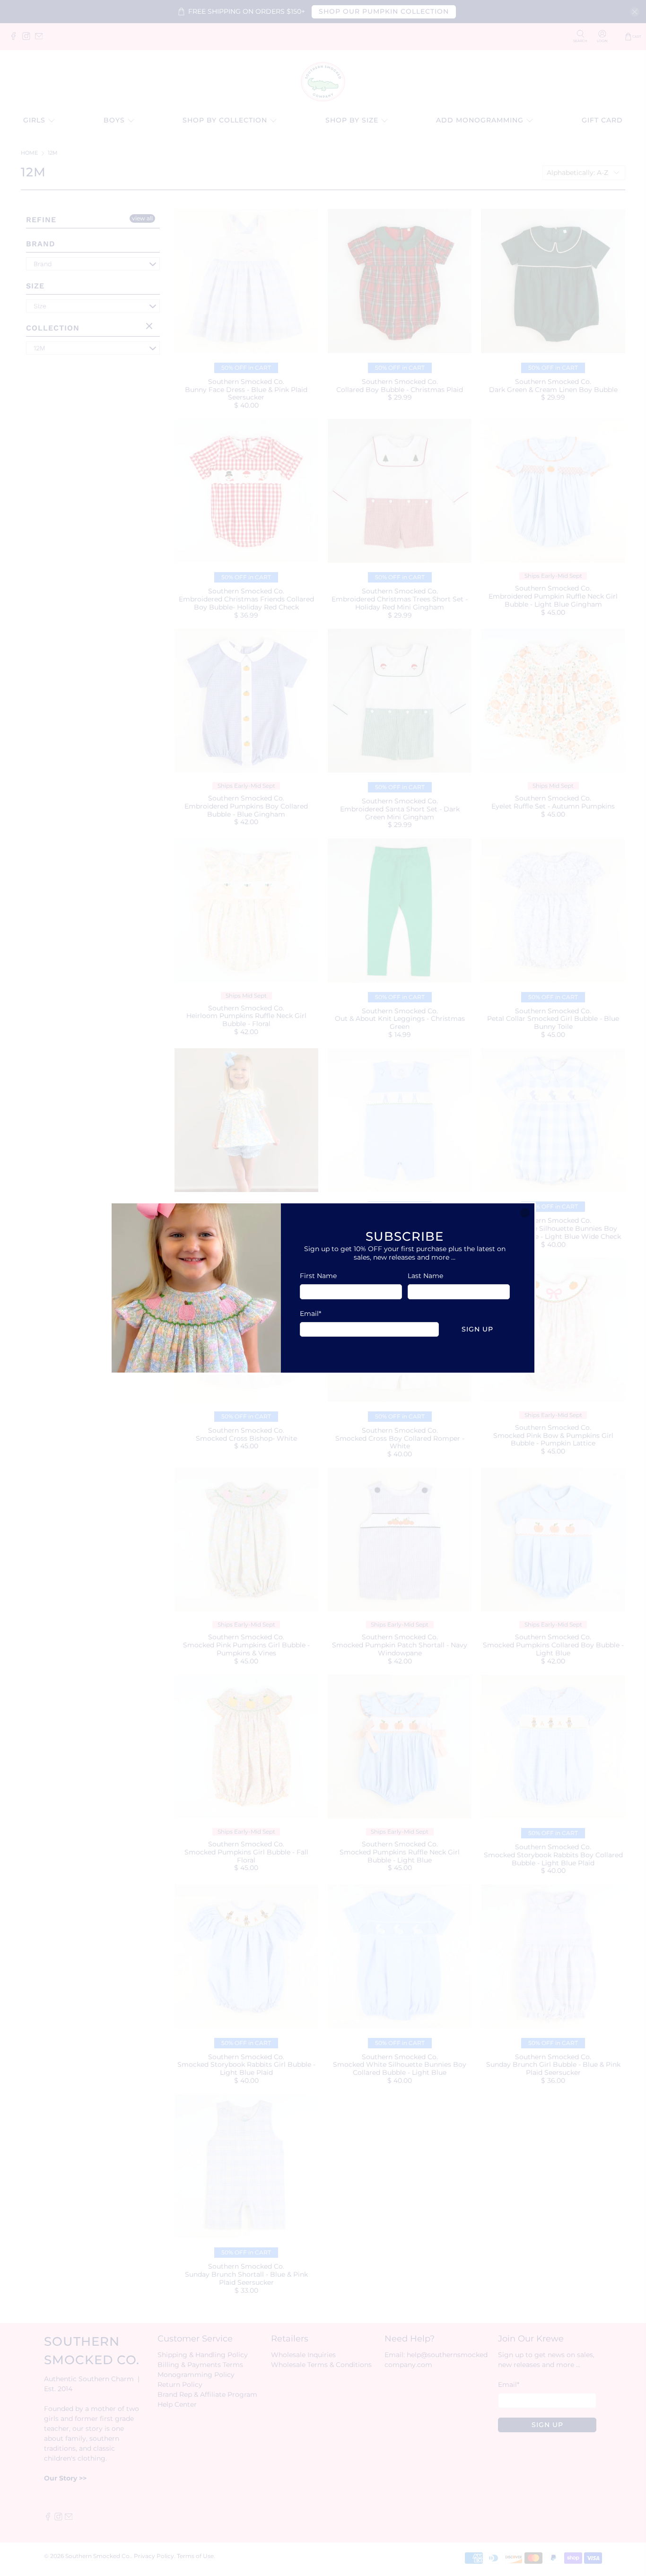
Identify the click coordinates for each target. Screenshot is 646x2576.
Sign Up (477, 1329)
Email (310, 1314)
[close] (525, 1213)
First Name (318, 1276)
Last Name (425, 1276)
